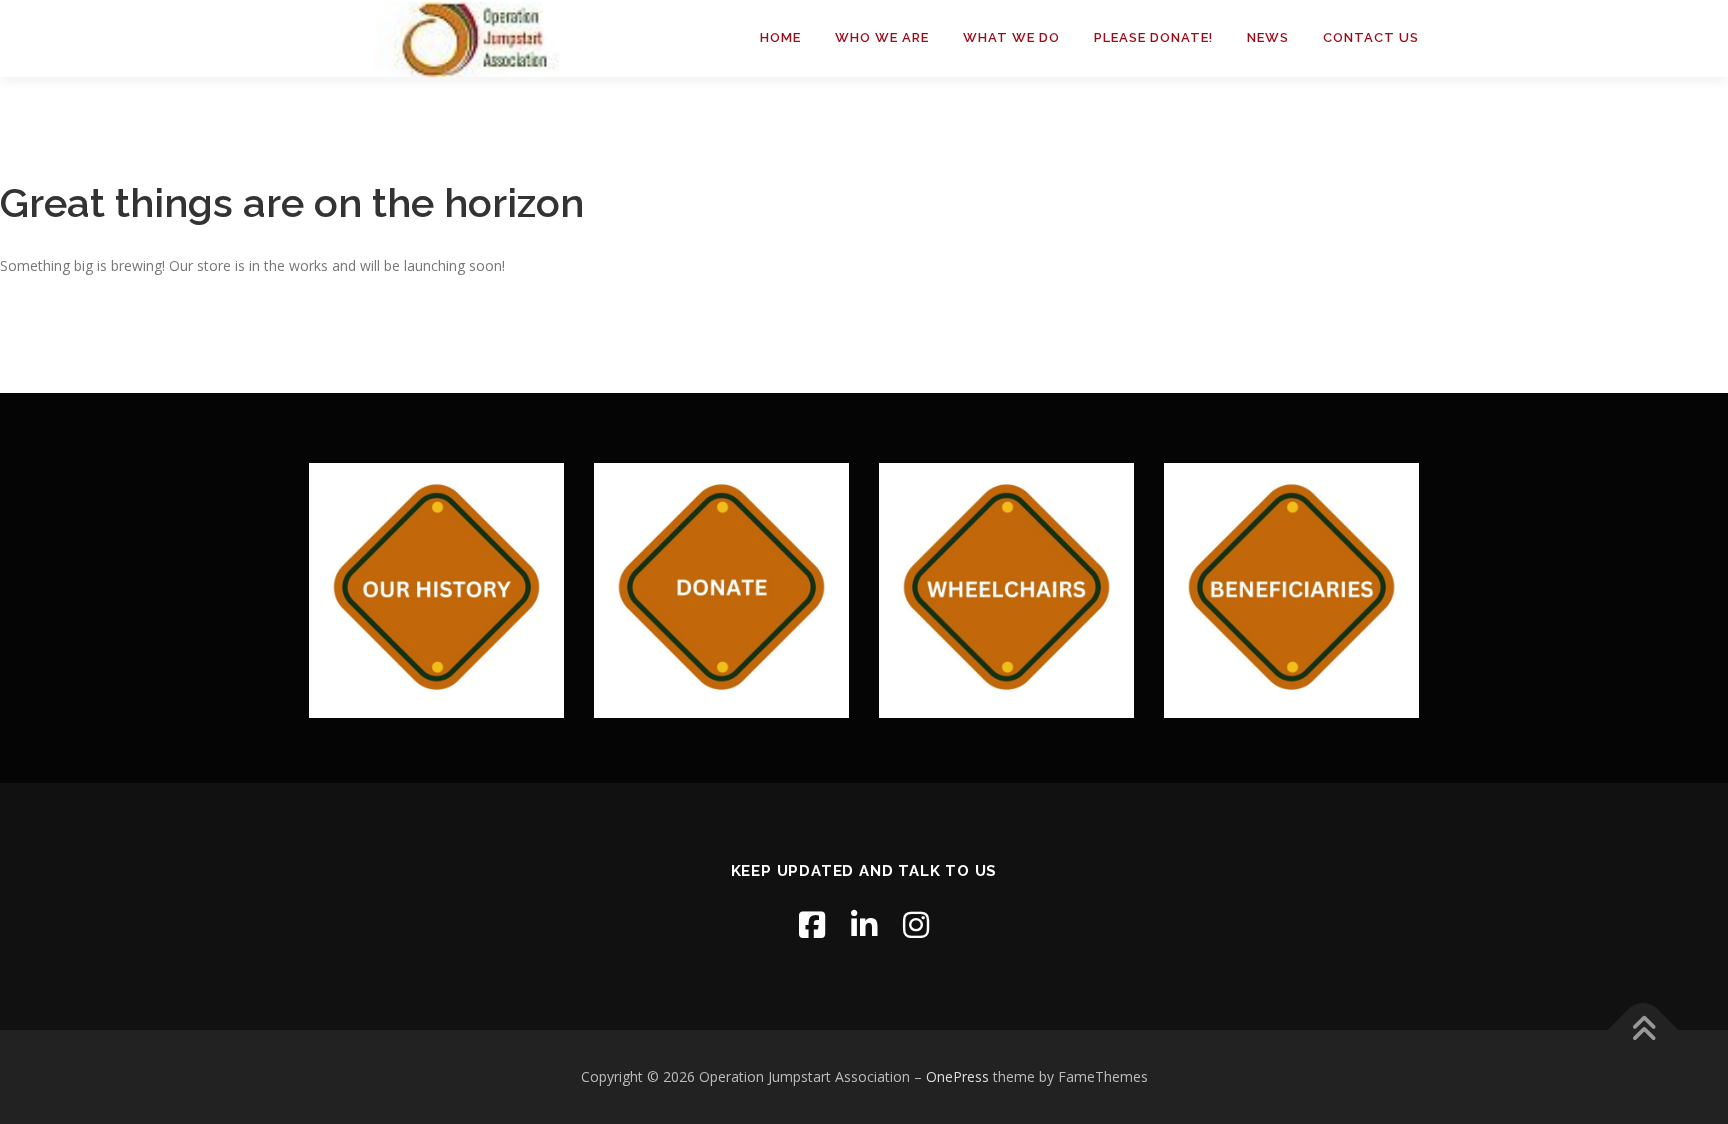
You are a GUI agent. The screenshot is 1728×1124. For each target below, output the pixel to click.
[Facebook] (812, 924)
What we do (1011, 37)
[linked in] (864, 924)
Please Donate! (1153, 37)
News (1268, 37)
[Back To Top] (1643, 1030)
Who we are (882, 37)
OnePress (957, 1076)
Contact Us (1371, 37)
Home (780, 37)
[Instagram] (916, 924)
